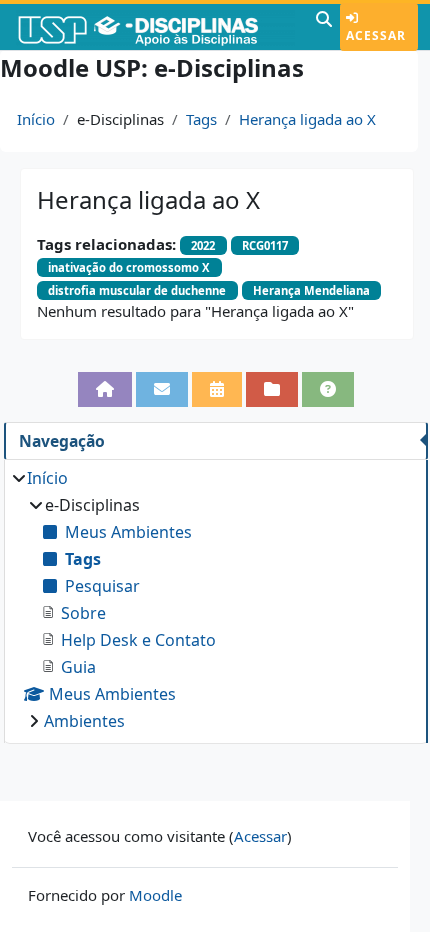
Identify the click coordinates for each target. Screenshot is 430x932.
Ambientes (84, 721)
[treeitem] (215, 599)
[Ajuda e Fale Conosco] (328, 389)
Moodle (155, 895)
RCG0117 (265, 245)
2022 (203, 245)
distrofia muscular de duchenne (137, 290)
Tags (201, 119)
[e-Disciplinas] (155, 27)
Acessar (376, 35)
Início (36, 119)
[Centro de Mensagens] (162, 389)
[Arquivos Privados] (272, 389)
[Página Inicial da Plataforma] (105, 389)
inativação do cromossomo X (129, 267)
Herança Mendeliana (311, 290)
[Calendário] (217, 389)
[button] (324, 27)
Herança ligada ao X (307, 119)
